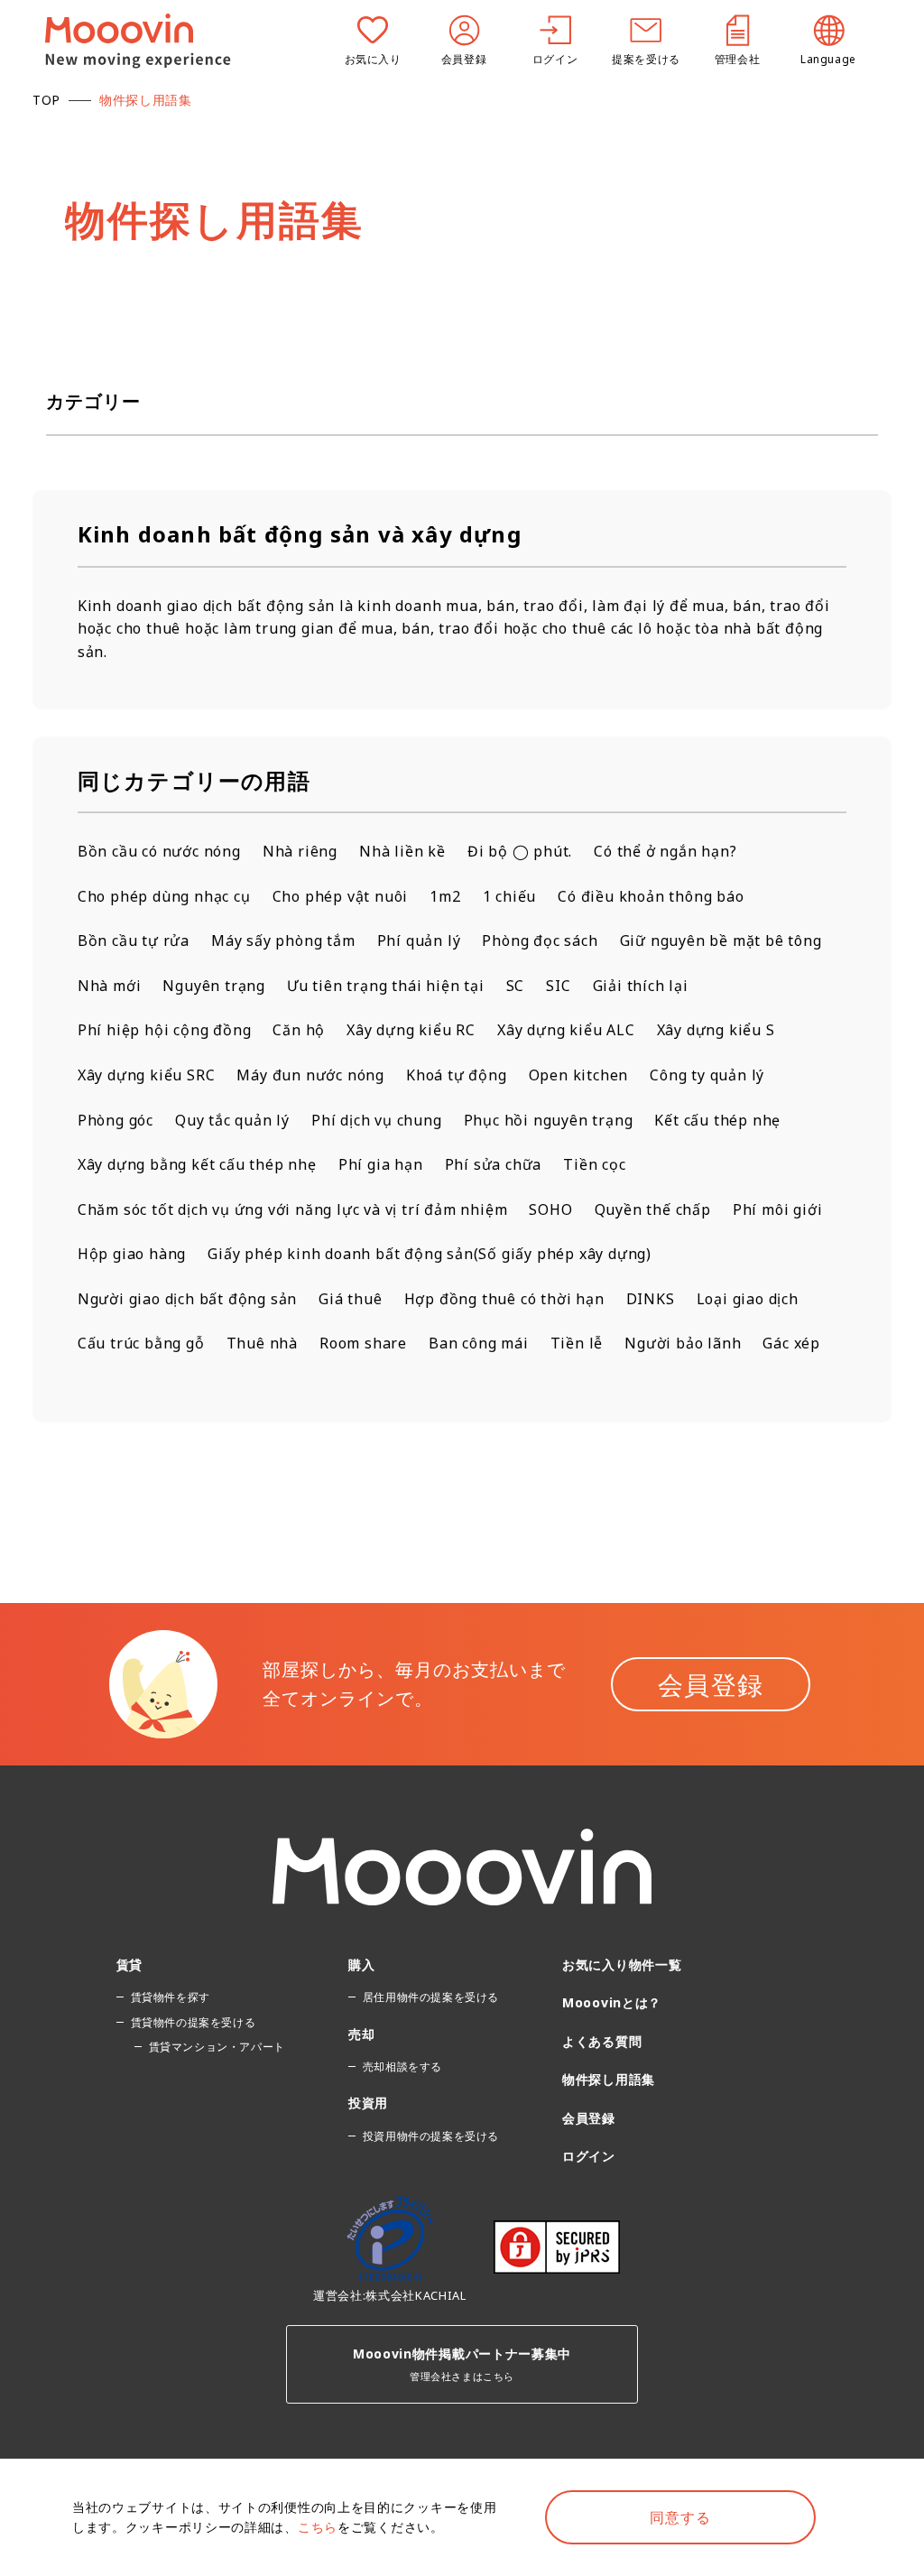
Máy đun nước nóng (310, 1075)
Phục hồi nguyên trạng (549, 1120)
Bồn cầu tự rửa (134, 941)
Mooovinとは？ (612, 2002)
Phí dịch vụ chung (377, 1120)
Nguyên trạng (214, 986)
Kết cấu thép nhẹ (717, 1120)
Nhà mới (110, 986)
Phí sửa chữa (494, 1164)
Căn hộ (299, 1030)
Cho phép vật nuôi (341, 896)
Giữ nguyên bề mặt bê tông (721, 941)
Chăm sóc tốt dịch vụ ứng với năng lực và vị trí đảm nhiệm (293, 1209)
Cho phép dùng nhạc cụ (164, 896)
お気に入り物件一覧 (622, 1964)
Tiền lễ (577, 1343)
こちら (318, 2527)
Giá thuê (350, 1299)
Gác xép (791, 1343)
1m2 (445, 896)
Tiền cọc (594, 1164)
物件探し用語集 (609, 2079)
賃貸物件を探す (171, 1997)
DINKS (651, 1299)
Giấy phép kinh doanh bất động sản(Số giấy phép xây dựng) (430, 1254)
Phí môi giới (778, 1209)
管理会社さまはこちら (462, 2364)
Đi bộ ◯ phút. (520, 851)
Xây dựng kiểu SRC (147, 1075)
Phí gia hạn (381, 1164)
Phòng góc (115, 1120)
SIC (558, 986)
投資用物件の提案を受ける (431, 2136)
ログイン (589, 2156)
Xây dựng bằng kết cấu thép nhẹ (197, 1164)
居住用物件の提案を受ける (431, 1997)
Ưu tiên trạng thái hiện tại (386, 986)
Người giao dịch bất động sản (187, 1299)
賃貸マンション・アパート (217, 2047)
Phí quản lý (419, 941)
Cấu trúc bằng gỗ (141, 1343)
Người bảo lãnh (683, 1343)
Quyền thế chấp (653, 1209)
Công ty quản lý (707, 1075)
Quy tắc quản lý (232, 1120)
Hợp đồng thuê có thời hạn (504, 1299)
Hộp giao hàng (132, 1254)
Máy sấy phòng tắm (283, 941)
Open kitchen (579, 1075)
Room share (363, 1343)
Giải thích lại (641, 986)
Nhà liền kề (402, 851)
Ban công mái (479, 1343)
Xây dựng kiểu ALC (566, 1030)
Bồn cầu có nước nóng (159, 851)
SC (516, 986)
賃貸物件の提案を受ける (194, 2022)
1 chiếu (510, 896)
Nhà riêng (300, 851)
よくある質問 (602, 2041)
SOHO (550, 1209)
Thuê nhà (262, 1343)
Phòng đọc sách (540, 941)
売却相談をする (402, 2066)
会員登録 (711, 1684)
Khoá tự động (457, 1075)
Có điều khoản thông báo (651, 896)
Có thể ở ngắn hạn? (665, 851)
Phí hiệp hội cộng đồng (165, 1030)
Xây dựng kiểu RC (411, 1030)
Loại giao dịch (748, 1299)
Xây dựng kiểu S (716, 1030)
